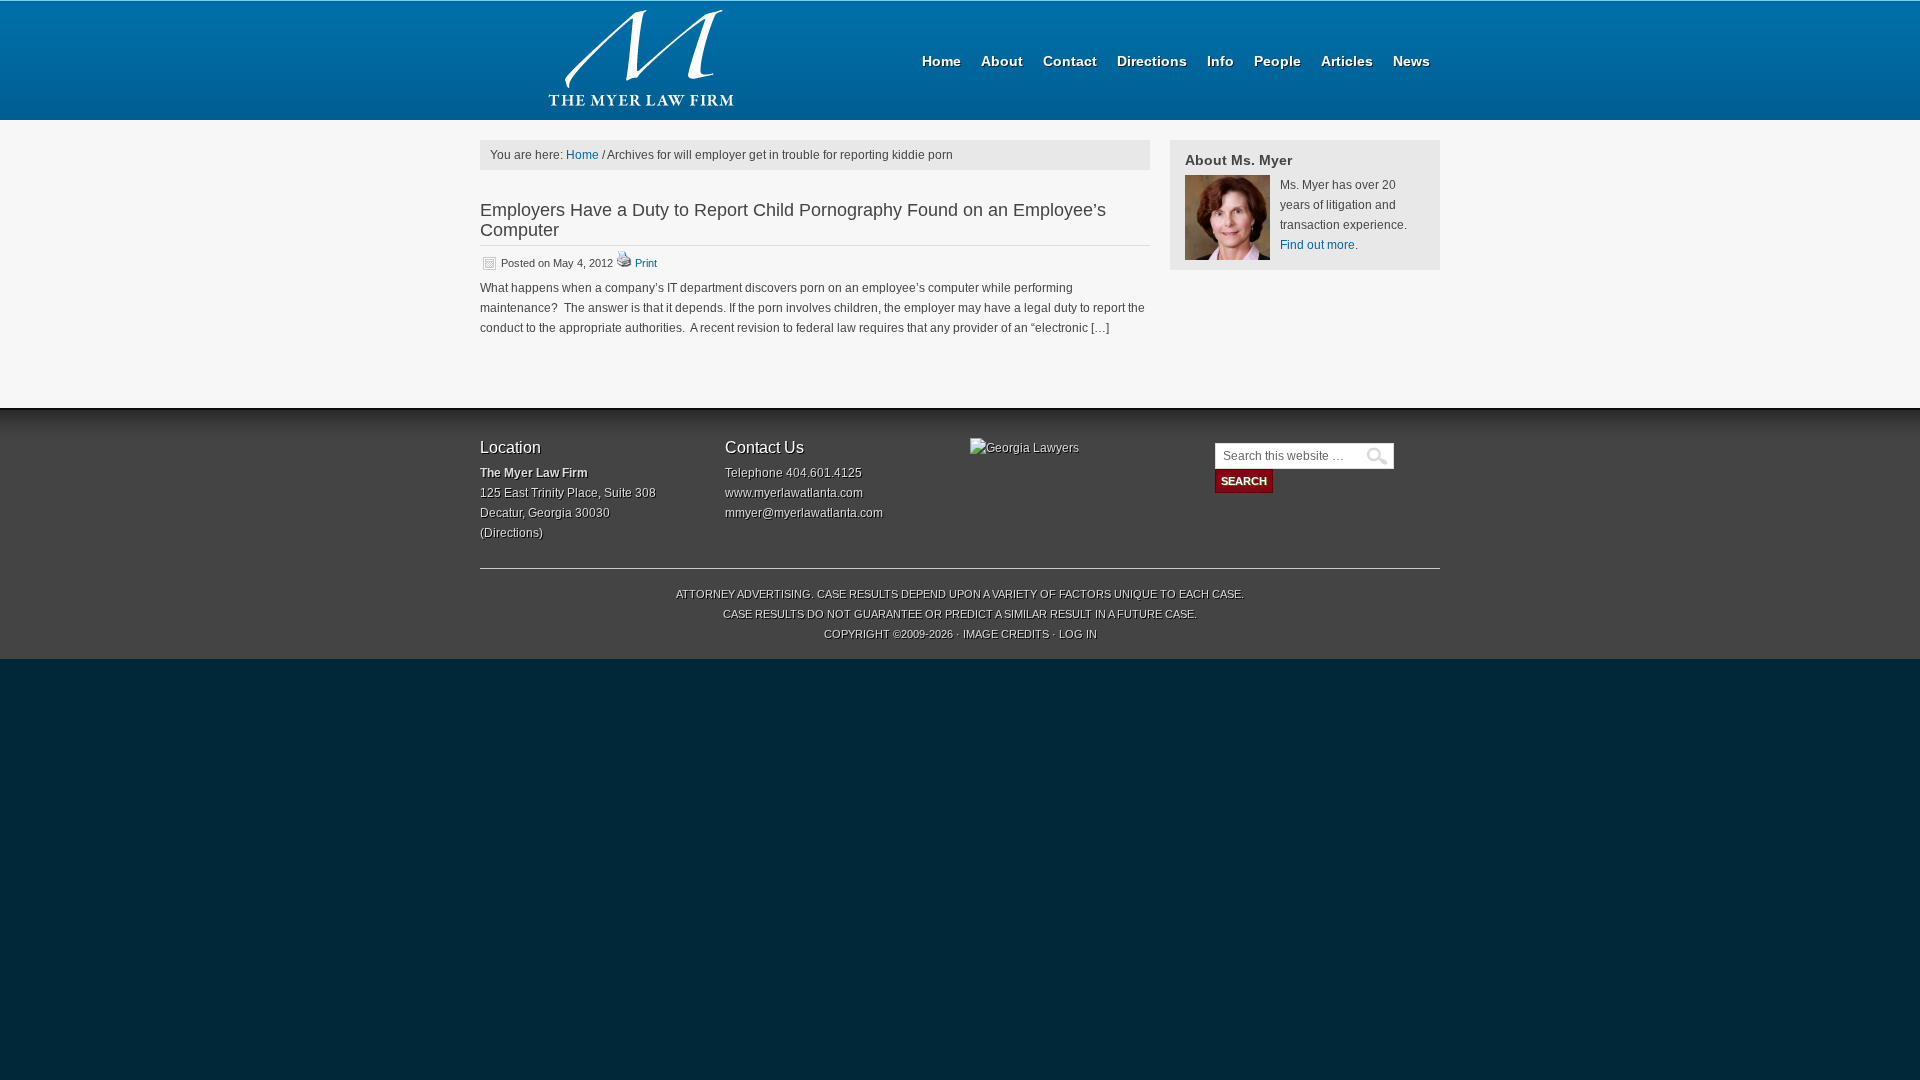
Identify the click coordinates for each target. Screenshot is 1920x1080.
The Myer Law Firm (650, 60)
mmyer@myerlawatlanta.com (804, 513)
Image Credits (1006, 634)
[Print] (624, 263)
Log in (1078, 634)
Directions (511, 533)
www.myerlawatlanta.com (794, 493)
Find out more (1317, 245)
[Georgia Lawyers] (1024, 448)
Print (646, 263)
